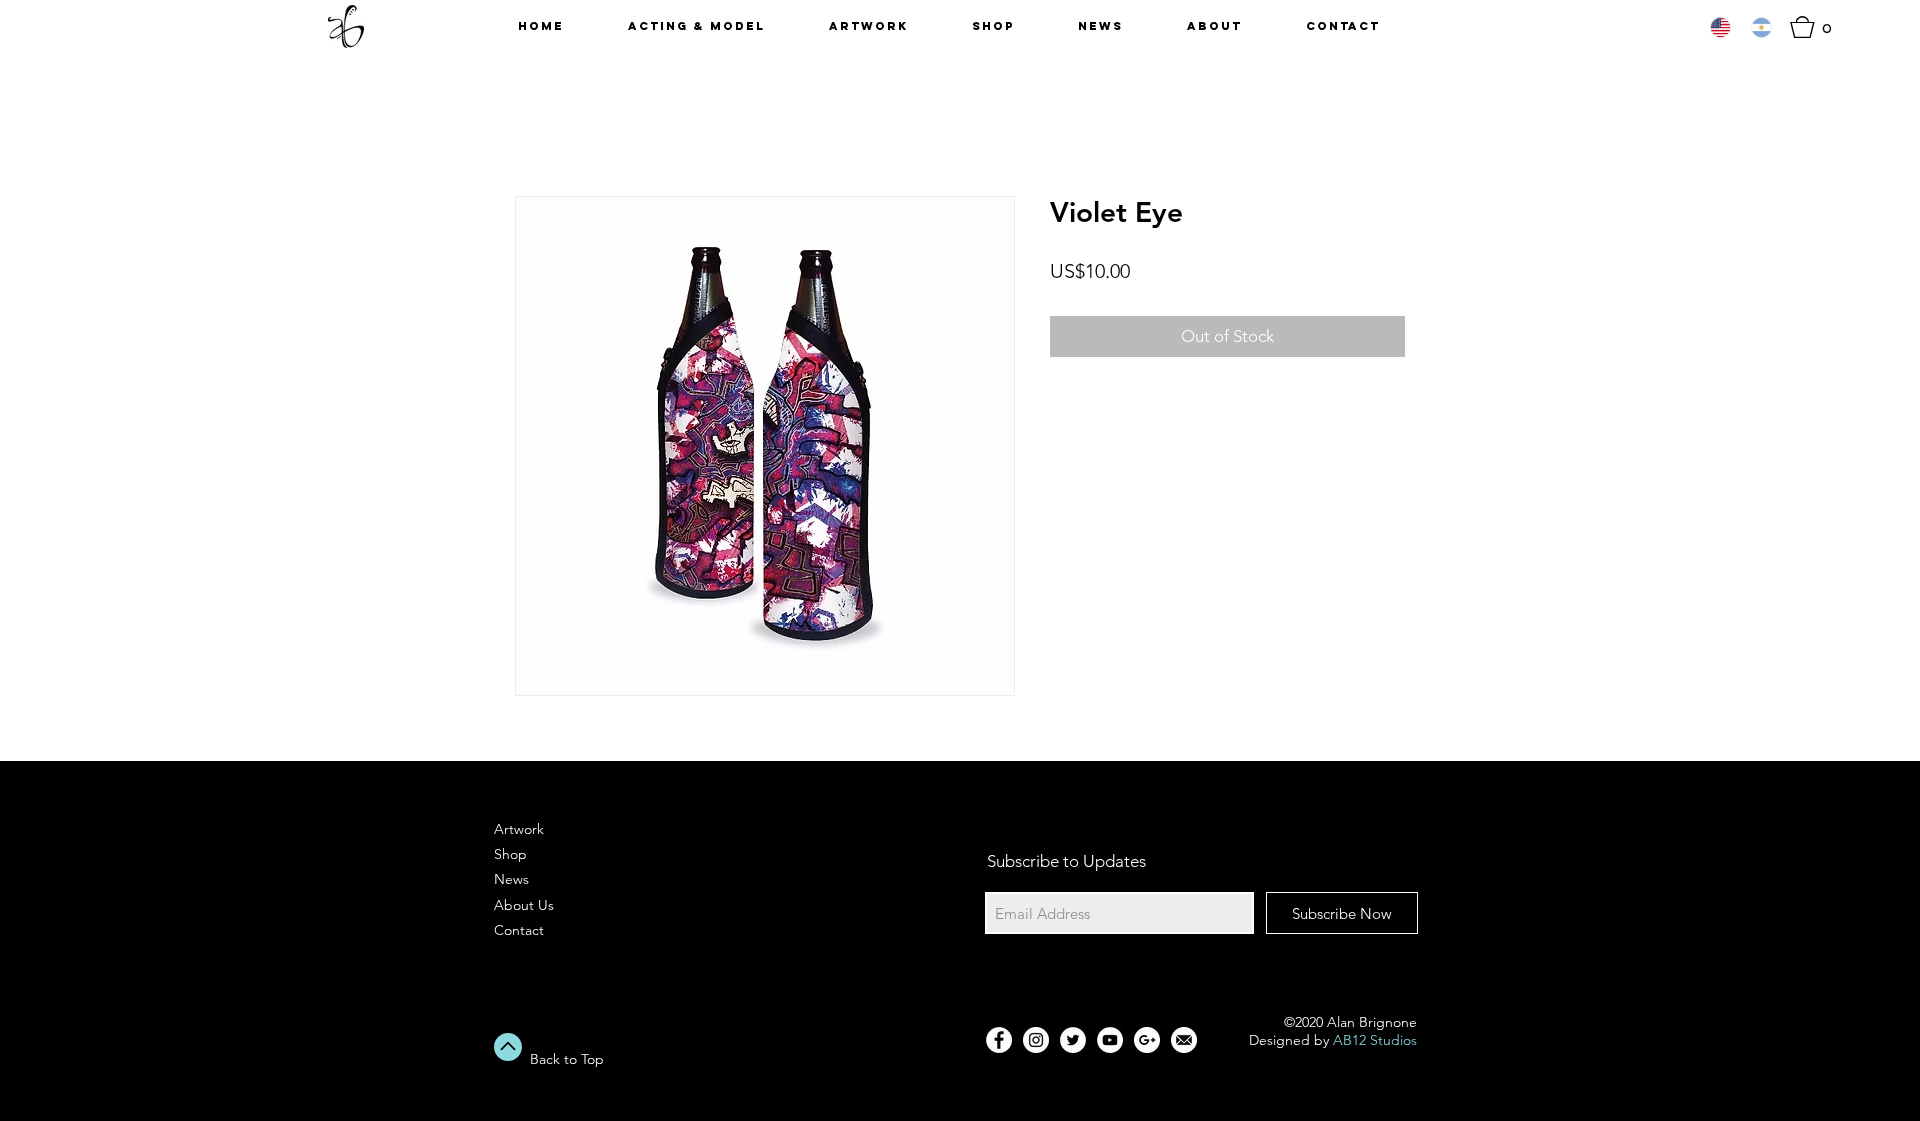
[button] (1817, 27)
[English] (1721, 27)
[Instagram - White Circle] (1036, 1040)
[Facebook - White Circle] (999, 1040)
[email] (1184, 1040)
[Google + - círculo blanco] (1147, 1040)
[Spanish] (1761, 27)
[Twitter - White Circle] (1073, 1040)
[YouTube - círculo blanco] (1110, 1040)
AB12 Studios (1375, 1040)
